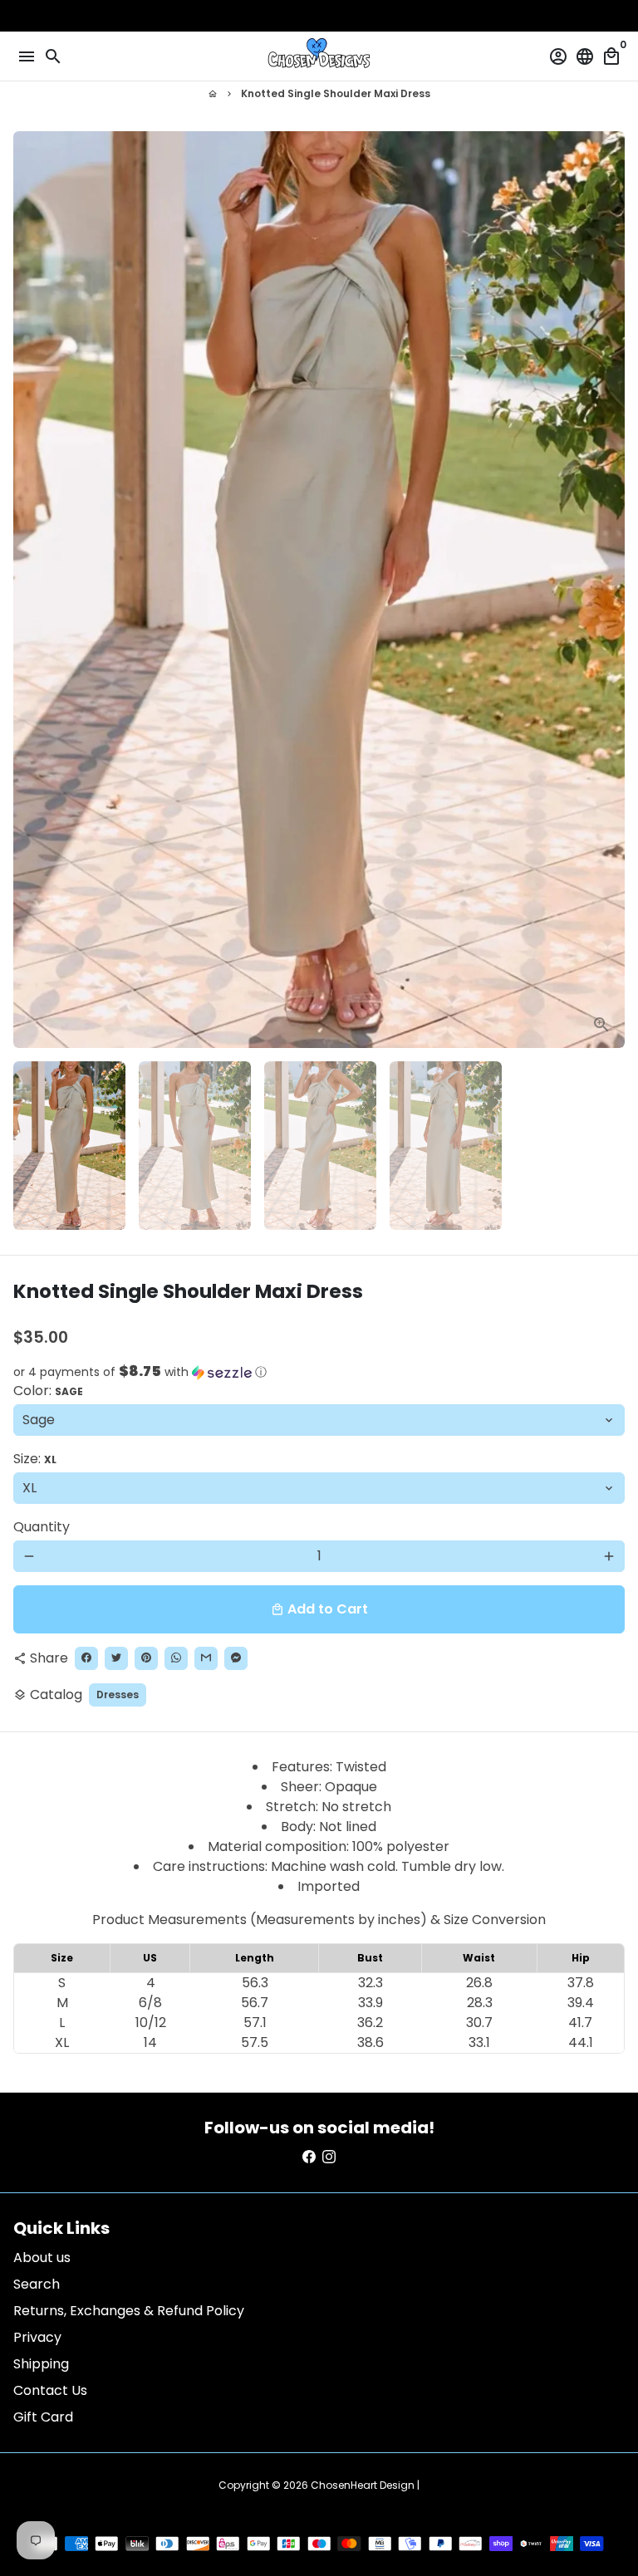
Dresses (118, 1694)
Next (609, 590)
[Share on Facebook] (86, 1658)
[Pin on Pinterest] (146, 1658)
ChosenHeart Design (363, 2485)
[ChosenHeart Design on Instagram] (329, 2157)
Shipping (41, 2364)
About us (42, 2258)
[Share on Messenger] (236, 1658)
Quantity (42, 1527)
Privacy (37, 2337)
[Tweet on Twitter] (116, 1658)
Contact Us (50, 2390)
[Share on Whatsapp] (176, 1658)
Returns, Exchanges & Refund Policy (129, 2311)
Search (37, 2284)
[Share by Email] (206, 1658)
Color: (48, 1391)
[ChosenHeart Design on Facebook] (309, 2157)
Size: (35, 1459)
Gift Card (43, 2417)
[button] (319, 1372)
